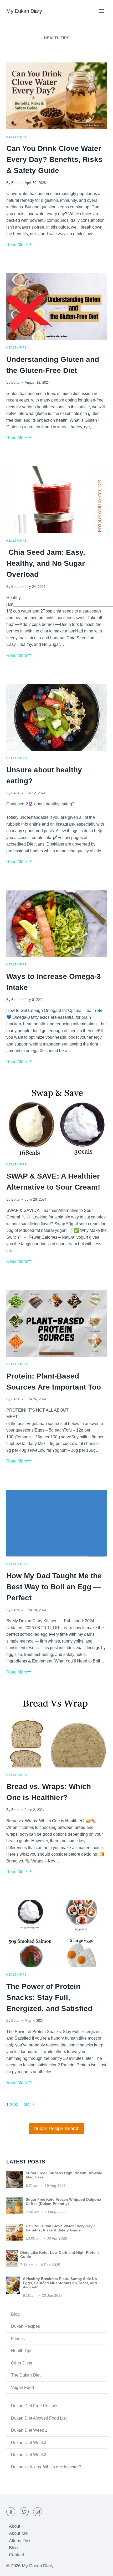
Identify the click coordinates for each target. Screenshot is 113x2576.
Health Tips (16, 137)
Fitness (18, 2339)
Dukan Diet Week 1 (29, 2430)
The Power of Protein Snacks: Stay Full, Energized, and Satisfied (49, 1997)
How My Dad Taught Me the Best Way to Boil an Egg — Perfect (54, 1587)
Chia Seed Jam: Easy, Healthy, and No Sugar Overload (46, 563)
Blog (15, 2314)
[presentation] (56, 96)
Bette (15, 183)
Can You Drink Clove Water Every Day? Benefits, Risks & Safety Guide (54, 159)
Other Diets (22, 2363)
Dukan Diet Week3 (29, 2443)
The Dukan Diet (26, 2375)
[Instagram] (38, 2512)
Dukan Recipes (25, 2326)
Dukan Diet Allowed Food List (39, 2418)
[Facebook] (11, 2512)
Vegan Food (22, 2387)
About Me (18, 2533)
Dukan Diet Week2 (29, 2455)
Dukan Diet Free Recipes (35, 2406)
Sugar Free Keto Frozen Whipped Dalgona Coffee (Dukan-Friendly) (63, 2202)
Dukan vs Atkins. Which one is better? (46, 2467)
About (15, 2526)
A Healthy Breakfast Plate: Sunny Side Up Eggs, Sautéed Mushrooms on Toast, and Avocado (60, 2283)
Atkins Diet (20, 2541)
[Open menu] (101, 11)
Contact (17, 2555)
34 (27, 2105)
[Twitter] (24, 2512)
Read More (19, 245)
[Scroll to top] (100, 2568)
